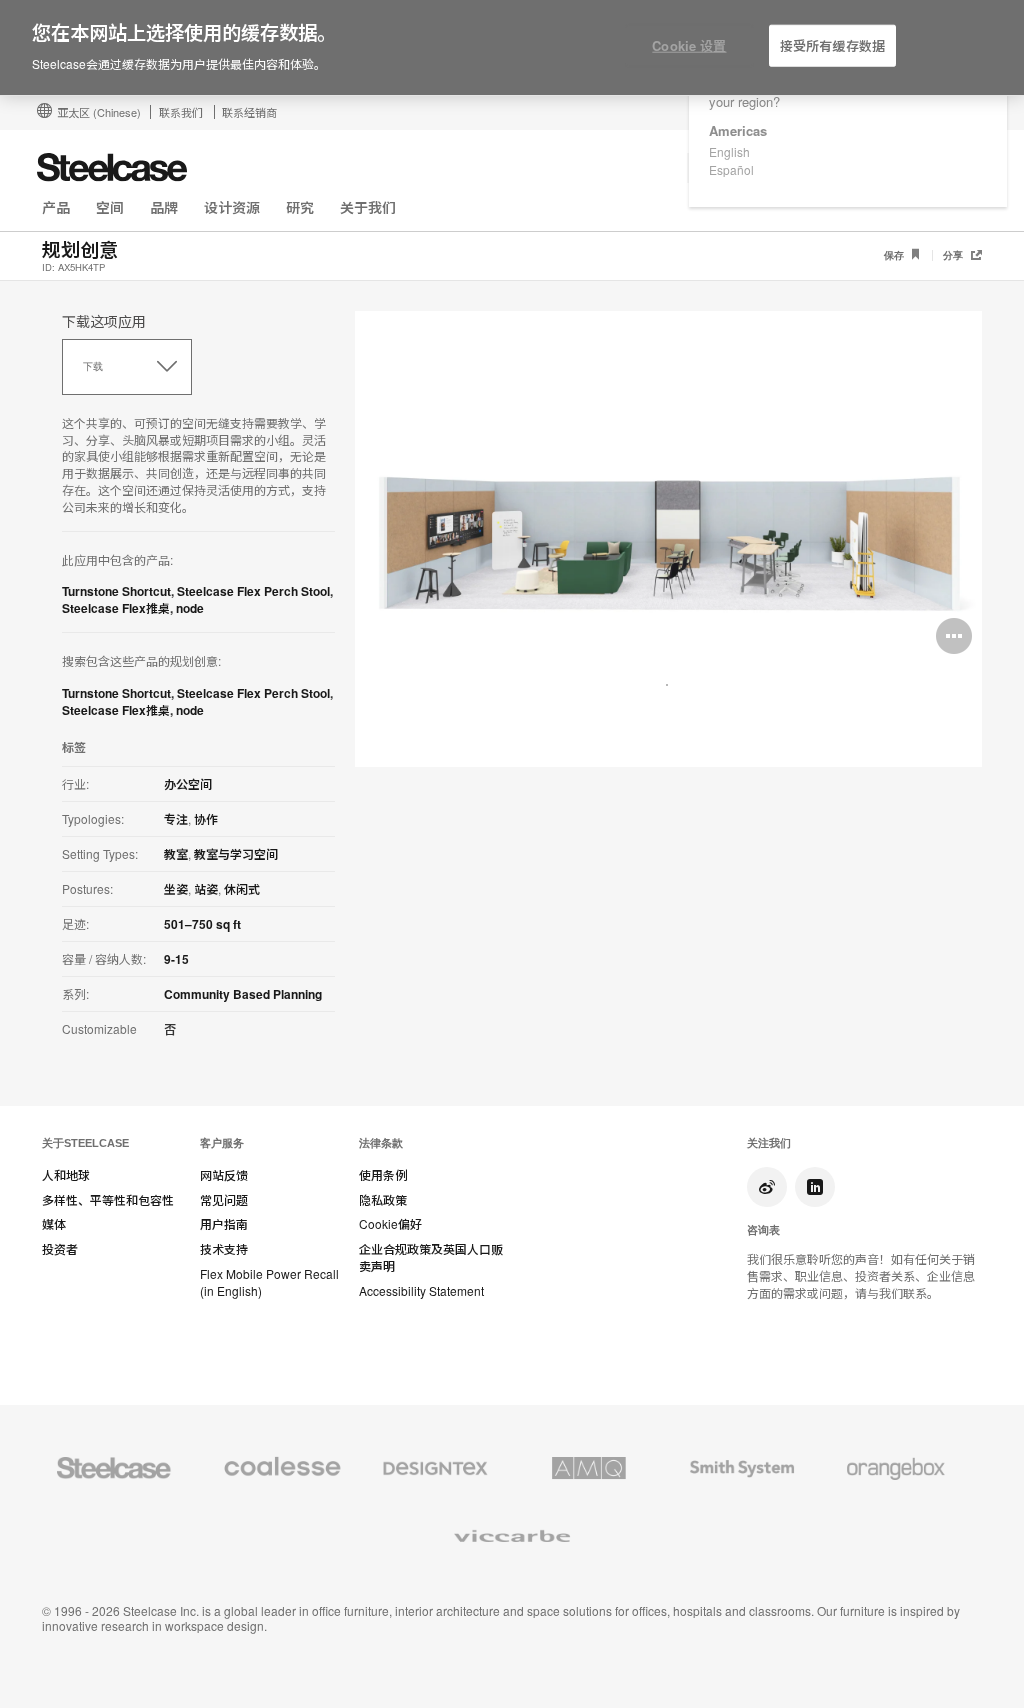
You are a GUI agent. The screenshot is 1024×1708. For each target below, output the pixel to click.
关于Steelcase (85, 1143)
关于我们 (368, 207)
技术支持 (224, 1249)
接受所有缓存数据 (832, 45)
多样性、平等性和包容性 (108, 1200)
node (190, 608)
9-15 (176, 959)
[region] (512, 48)
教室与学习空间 (236, 854)
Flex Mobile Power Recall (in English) (269, 1282)
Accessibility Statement (421, 1291)
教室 (176, 854)
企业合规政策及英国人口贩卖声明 (431, 1257)
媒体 (54, 1224)
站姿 (206, 889)
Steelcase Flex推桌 (116, 608)
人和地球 (66, 1175)
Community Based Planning (243, 994)
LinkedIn (815, 1187)
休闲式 (242, 889)
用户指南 (224, 1224)
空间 (110, 207)
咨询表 (763, 1230)
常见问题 (224, 1200)
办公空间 (188, 784)
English (729, 151)
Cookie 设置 (689, 45)
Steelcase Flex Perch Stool (253, 591)
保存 (895, 255)
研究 (300, 207)
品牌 (164, 207)
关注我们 (769, 1143)
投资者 (60, 1249)
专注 (176, 819)
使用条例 (383, 1175)
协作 (206, 819)
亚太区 (99, 112)
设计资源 (232, 207)
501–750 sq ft (202, 924)
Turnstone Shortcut (116, 591)
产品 (56, 207)
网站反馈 (224, 1175)
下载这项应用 (104, 321)
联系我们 (181, 112)
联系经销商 (249, 112)
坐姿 (176, 889)
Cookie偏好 (390, 1224)
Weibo (767, 1187)
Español (731, 169)
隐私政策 (383, 1200)
